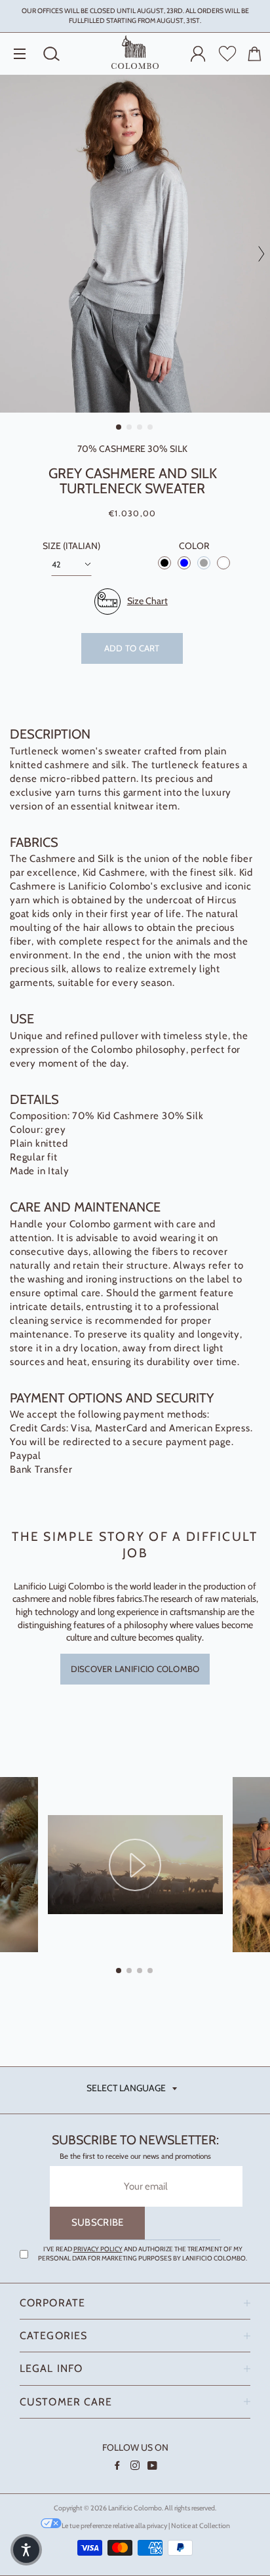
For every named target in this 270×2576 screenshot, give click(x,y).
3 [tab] (140, 428)
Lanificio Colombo (135, 2508)
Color (194, 546)
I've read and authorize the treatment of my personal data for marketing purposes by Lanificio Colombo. (143, 2254)
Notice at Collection (201, 2526)
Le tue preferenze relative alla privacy (114, 2526)
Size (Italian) (71, 546)
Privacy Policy (98, 2249)
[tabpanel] (135, 244)
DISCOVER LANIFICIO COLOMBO (135, 1669)
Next (257, 254)
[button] (26, 2550)
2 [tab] (130, 428)
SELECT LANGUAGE (126, 2088)
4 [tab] (151, 428)
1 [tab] (119, 428)
